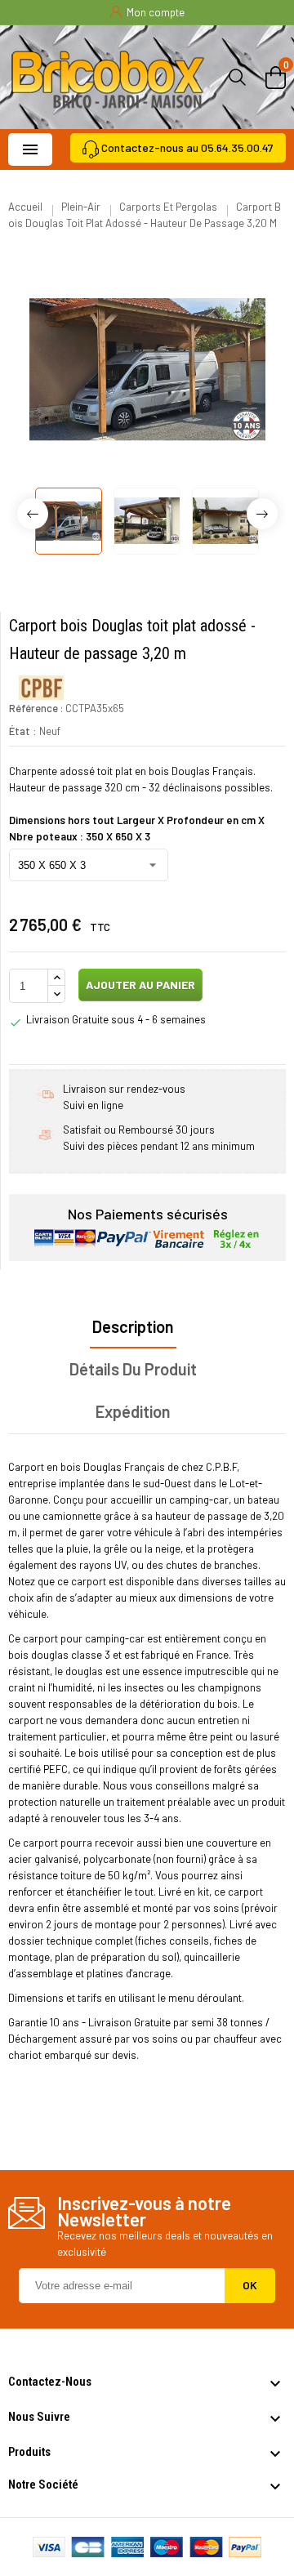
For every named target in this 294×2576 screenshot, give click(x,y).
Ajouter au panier (139, 985)
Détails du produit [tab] (133, 1369)
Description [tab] (133, 1326)
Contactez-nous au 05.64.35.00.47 (187, 147)
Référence (33, 708)
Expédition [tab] (133, 1411)
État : (23, 731)
